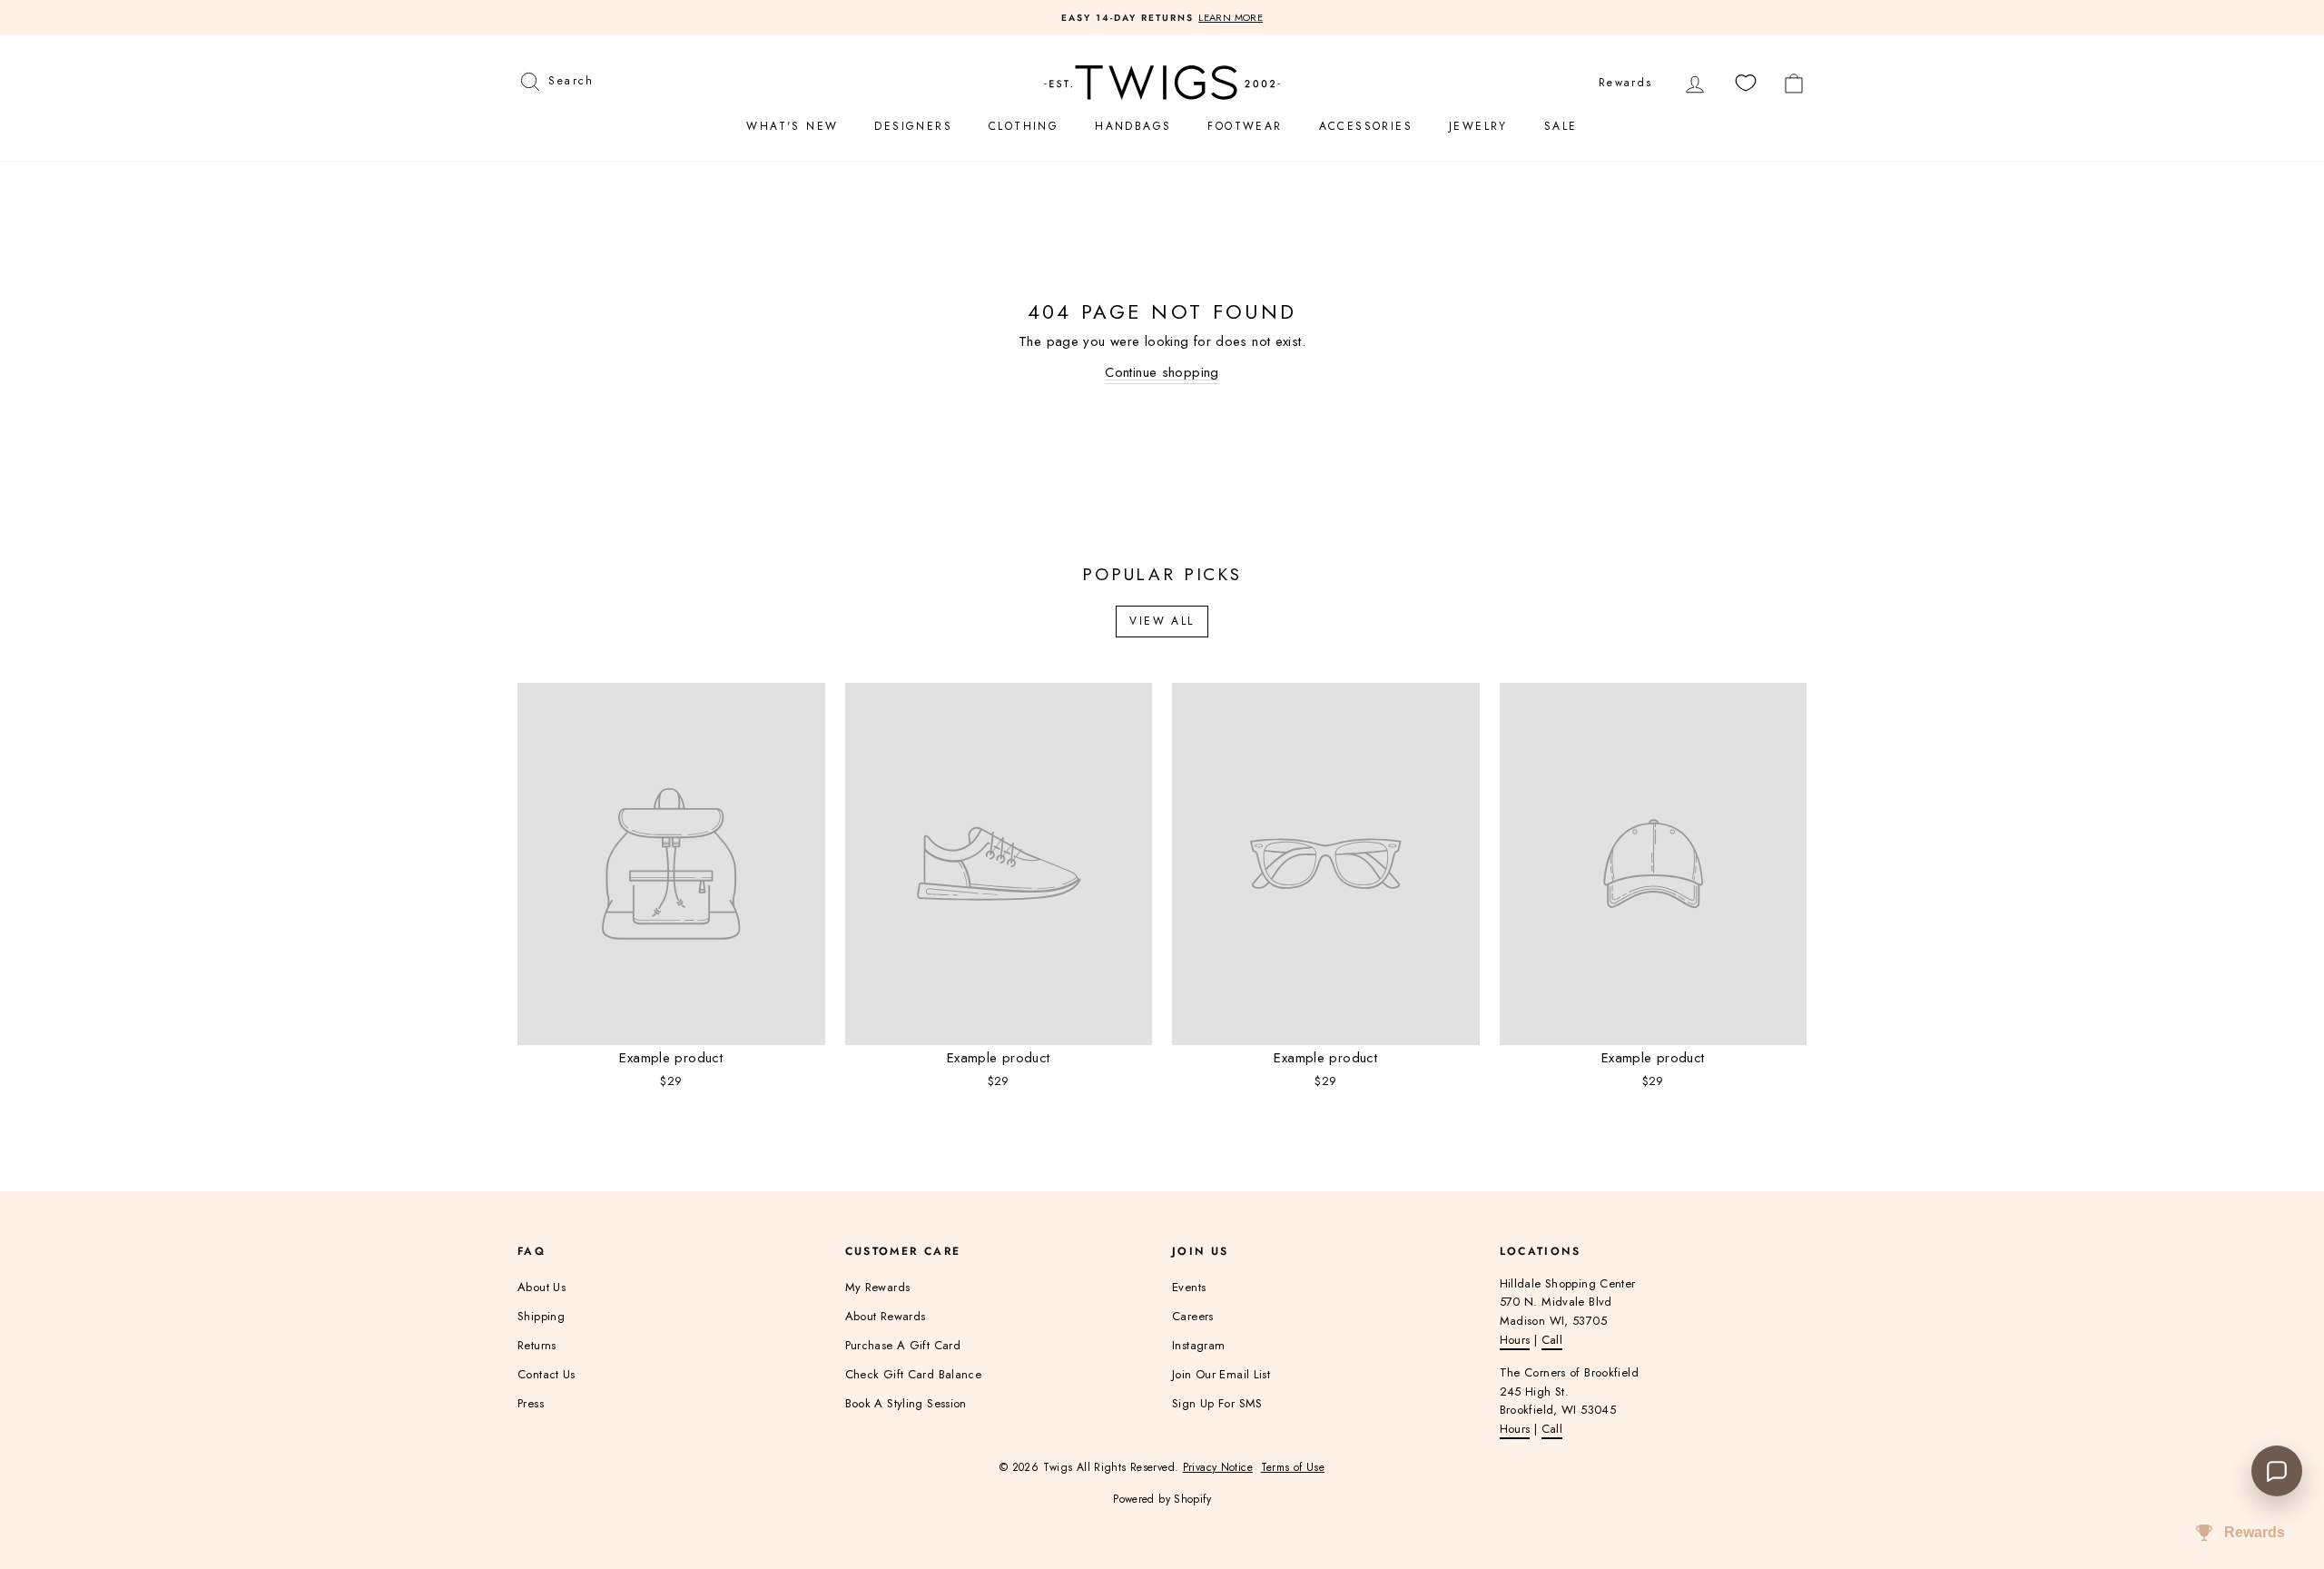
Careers (1193, 1316)
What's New (792, 126)
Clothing (1024, 126)
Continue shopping (1162, 372)
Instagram (1198, 1345)
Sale (1561, 126)
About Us (542, 1287)
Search (571, 79)
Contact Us (547, 1374)
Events (1189, 1287)
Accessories (1366, 126)
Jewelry (1478, 126)
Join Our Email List (1221, 1374)
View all (1162, 621)
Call (1552, 1340)
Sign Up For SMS (1217, 1403)
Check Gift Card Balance (914, 1374)
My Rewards (878, 1287)
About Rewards (886, 1316)
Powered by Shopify (1162, 1499)
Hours (1515, 1340)
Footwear (1245, 126)
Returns (537, 1345)
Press (531, 1403)
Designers (913, 126)
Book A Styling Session (906, 1403)
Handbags (1133, 126)
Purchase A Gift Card (903, 1345)
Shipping (541, 1316)
